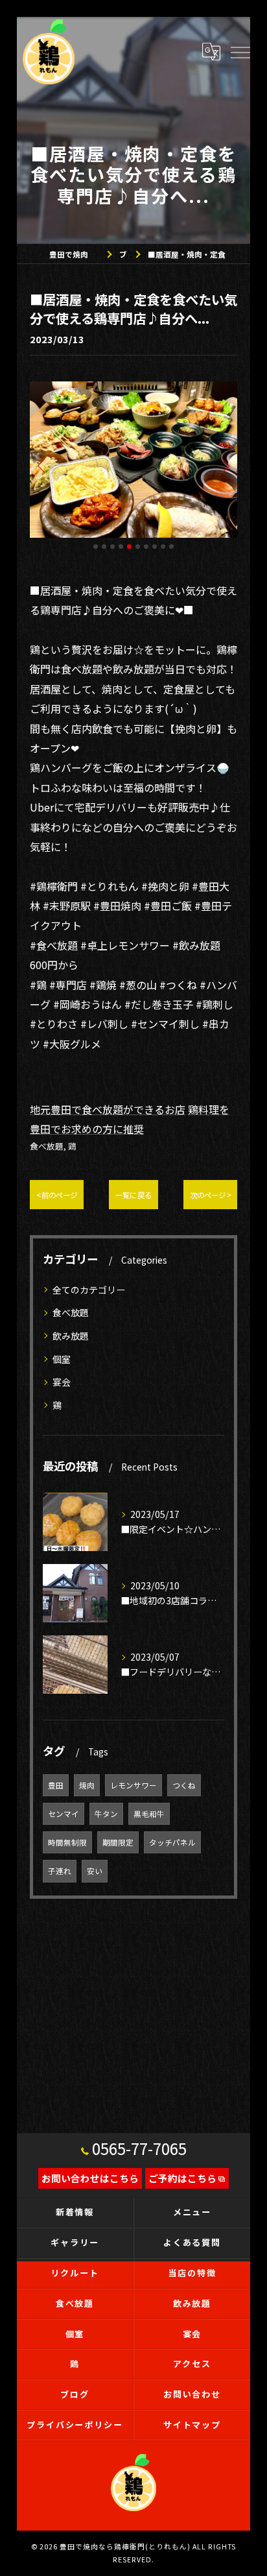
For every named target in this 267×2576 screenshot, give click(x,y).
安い (95, 1871)
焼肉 (87, 1785)
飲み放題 (71, 1336)
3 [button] (112, 547)
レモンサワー (133, 1785)
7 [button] (146, 547)
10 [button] (171, 547)
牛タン (106, 1814)
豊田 (56, 1785)
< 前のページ (57, 1195)
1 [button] (96, 547)
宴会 (62, 1382)
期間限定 (118, 1842)
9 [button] (163, 547)
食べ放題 (47, 1146)
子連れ (60, 1871)
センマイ (64, 1814)
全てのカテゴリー (89, 1290)
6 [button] (138, 547)
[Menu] (240, 51)
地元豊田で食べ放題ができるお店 (108, 1109)
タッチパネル (172, 1842)
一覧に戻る (133, 1195)
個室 (62, 1359)
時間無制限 (67, 1842)
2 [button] (104, 547)
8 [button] (155, 547)
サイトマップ (192, 2425)
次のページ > (210, 1195)
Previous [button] (43, 465)
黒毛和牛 (149, 1814)
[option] (133, 460)
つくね (184, 1785)
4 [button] (121, 547)
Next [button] (224, 465)
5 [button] (129, 547)
